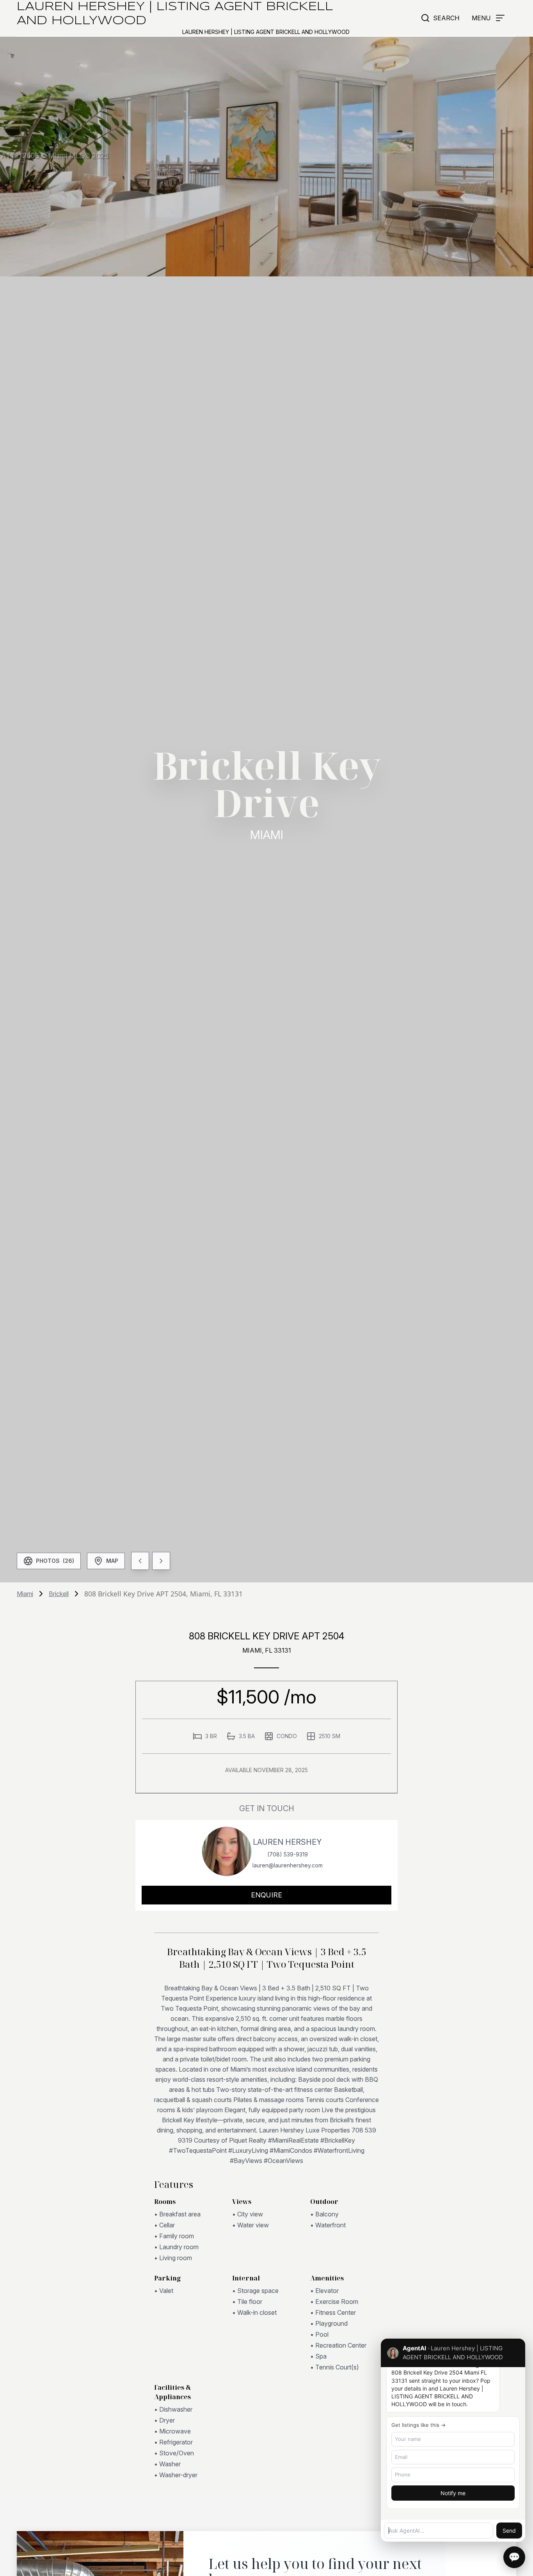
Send (509, 2531)
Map (112, 1561)
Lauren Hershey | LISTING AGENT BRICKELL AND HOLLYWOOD (175, 14)
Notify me (453, 2493)
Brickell (59, 1594)
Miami (25, 1594)
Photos (55, 1561)
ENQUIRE (266, 1895)
